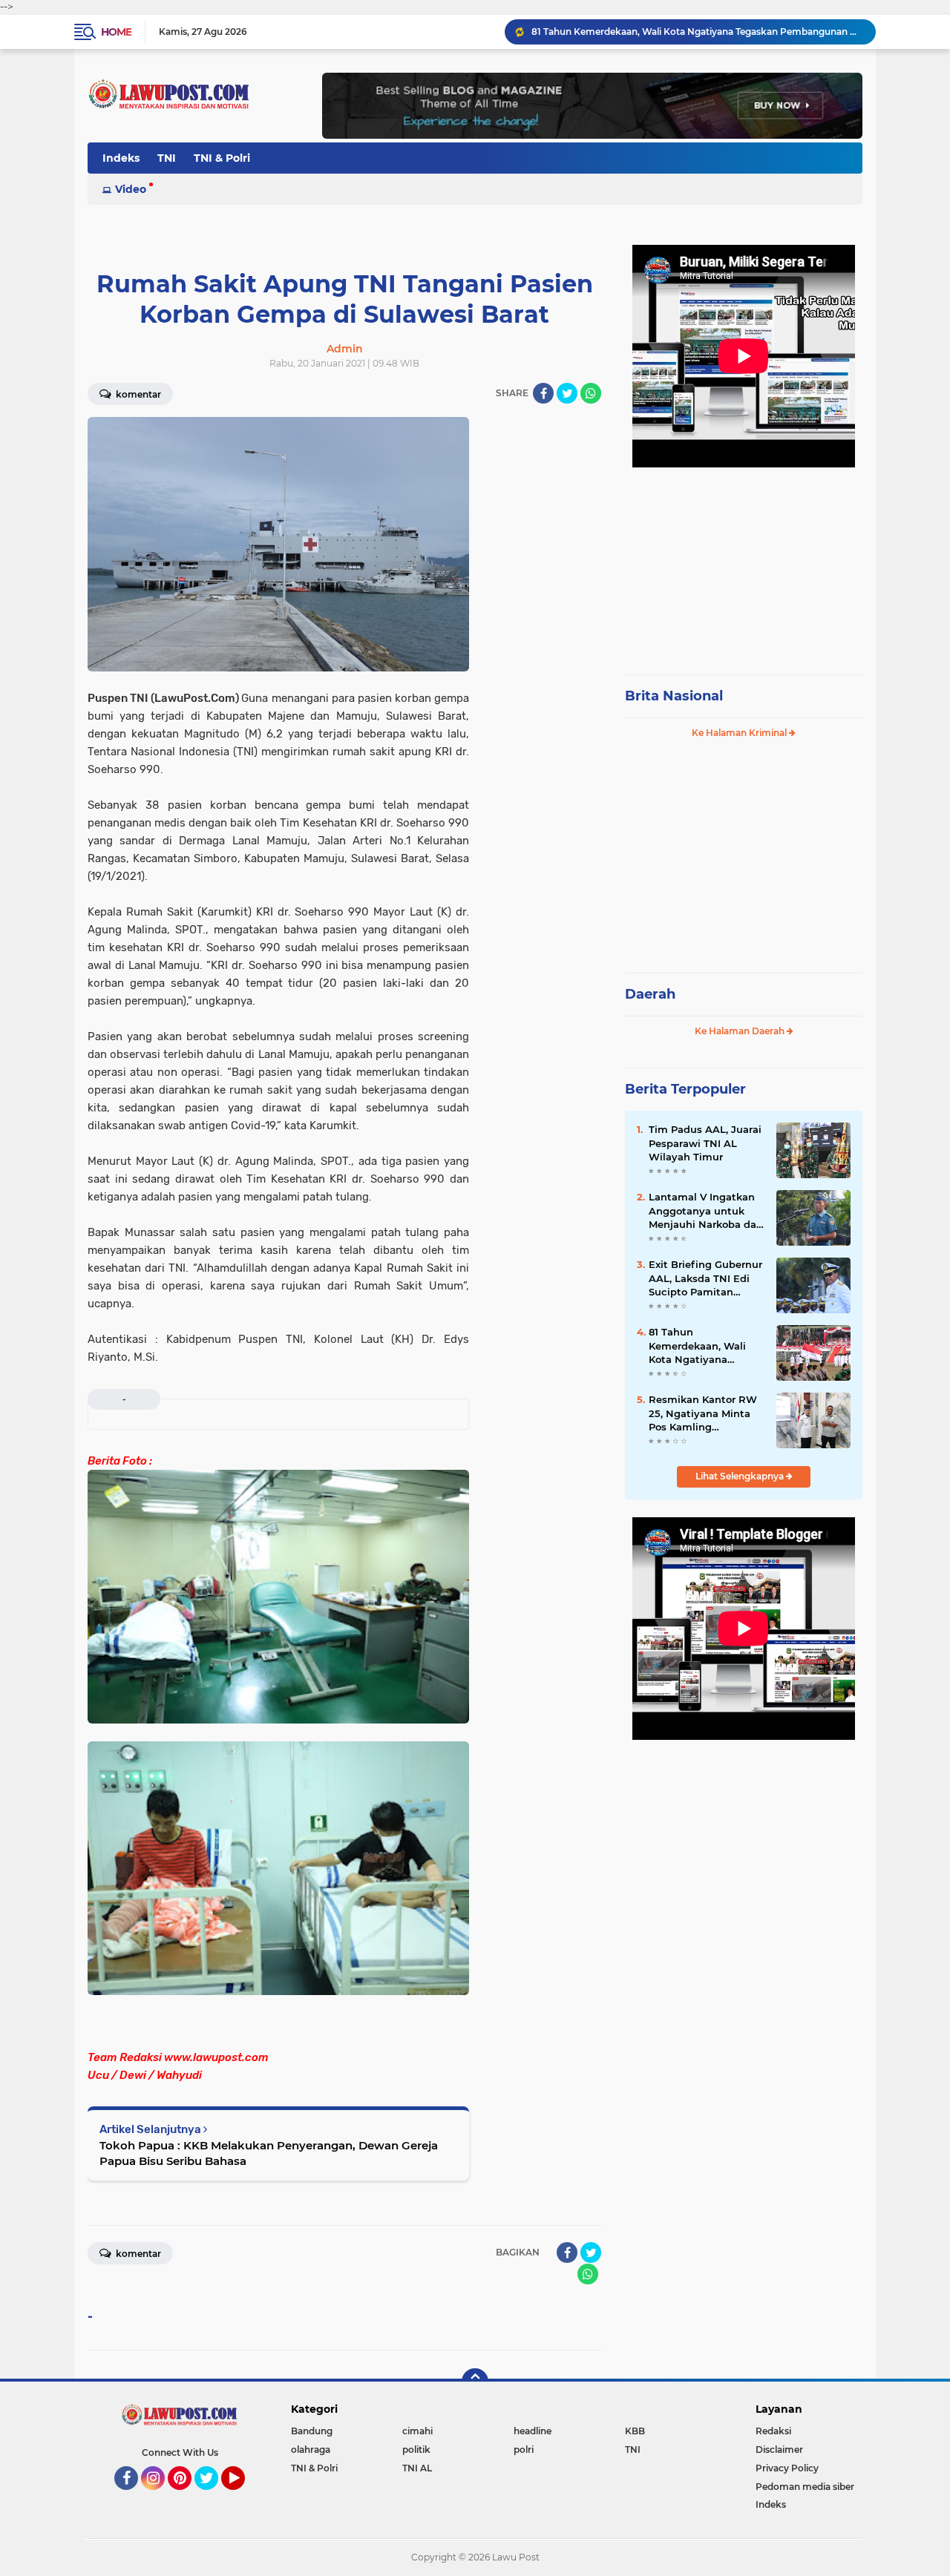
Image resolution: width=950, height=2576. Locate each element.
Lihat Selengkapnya (741, 1476)
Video (131, 189)
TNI (167, 158)
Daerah (650, 994)
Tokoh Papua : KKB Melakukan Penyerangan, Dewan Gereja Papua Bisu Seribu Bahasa (269, 2153)
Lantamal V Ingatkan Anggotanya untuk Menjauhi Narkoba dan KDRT (706, 1211)
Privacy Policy (787, 2468)
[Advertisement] (744, 564)
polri (524, 2449)
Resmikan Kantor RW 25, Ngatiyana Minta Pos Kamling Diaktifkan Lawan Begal (703, 1413)
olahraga (311, 2449)
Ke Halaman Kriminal (740, 733)
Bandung (312, 2431)
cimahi (417, 2431)
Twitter (213, 2497)
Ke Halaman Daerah (741, 1031)
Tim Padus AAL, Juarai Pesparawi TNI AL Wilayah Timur (705, 1143)
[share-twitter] (567, 393)
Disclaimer (779, 2449)
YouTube (243, 2497)
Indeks (121, 158)
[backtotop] (475, 2382)
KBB (635, 2431)
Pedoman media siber (805, 2487)
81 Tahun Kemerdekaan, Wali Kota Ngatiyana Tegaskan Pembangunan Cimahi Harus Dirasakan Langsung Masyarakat (697, 32)
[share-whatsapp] (591, 393)
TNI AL (417, 2468)
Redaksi (773, 2431)
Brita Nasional (674, 696)
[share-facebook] (543, 393)
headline (533, 2431)
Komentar (137, 394)
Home (116, 32)
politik (416, 2449)
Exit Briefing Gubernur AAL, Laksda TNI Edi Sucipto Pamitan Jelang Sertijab (705, 1278)
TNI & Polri (222, 158)
